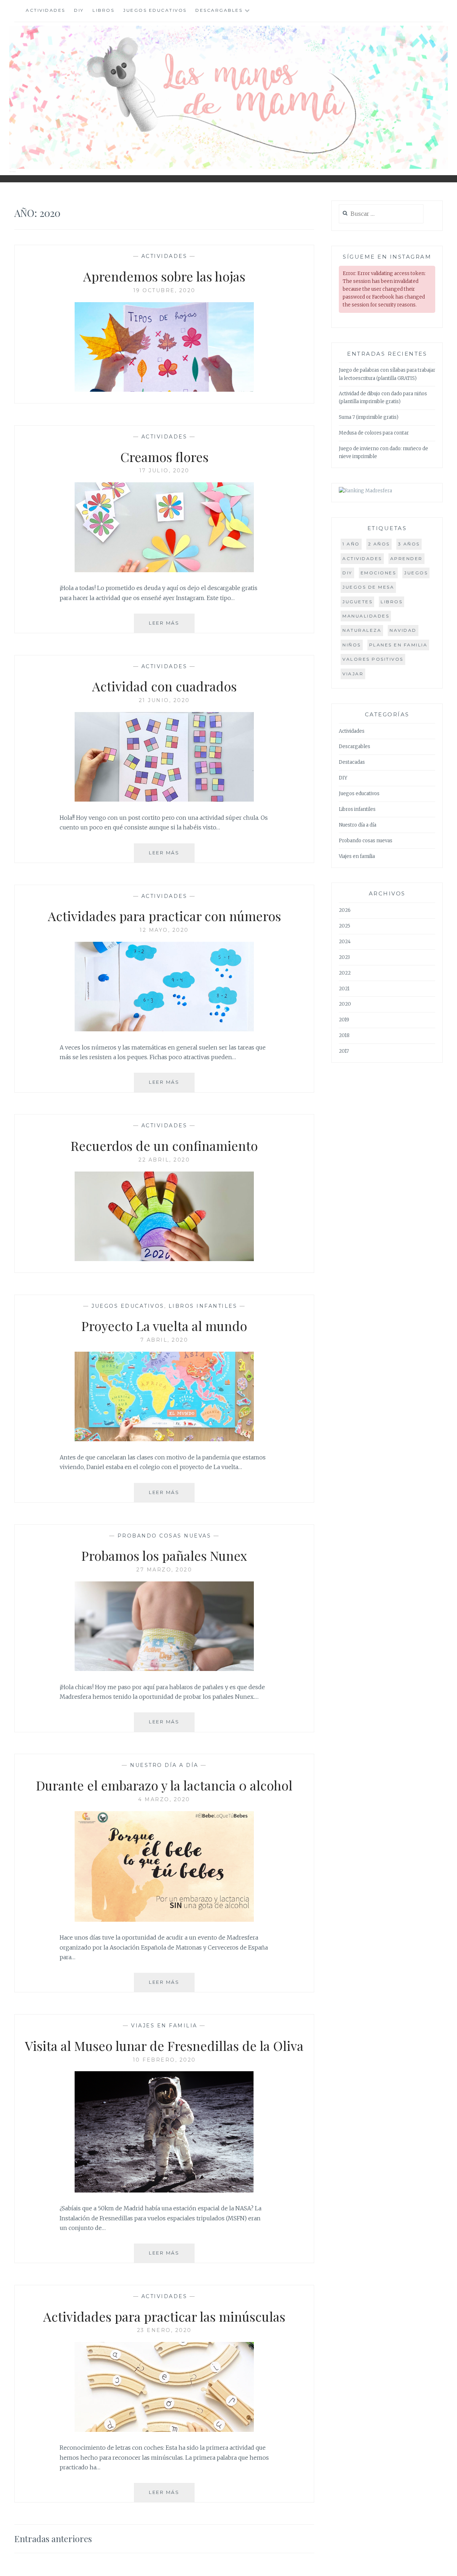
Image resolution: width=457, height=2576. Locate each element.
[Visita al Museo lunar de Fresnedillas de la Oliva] (134, 2190)
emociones (378, 573)
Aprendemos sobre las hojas (164, 276)
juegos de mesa (368, 587)
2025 (345, 926)
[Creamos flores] (134, 570)
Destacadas (352, 762)
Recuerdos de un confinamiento (164, 1145)
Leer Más (172, 626)
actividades (362, 558)
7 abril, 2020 (164, 1340)
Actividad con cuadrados (164, 686)
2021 (344, 989)
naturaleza (362, 630)
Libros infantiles (203, 1306)
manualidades (366, 616)
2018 (344, 1035)
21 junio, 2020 (164, 700)
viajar (353, 674)
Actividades (46, 10)
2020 (345, 1004)
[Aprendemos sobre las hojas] (134, 390)
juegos (416, 573)
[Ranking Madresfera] (365, 491)
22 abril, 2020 (164, 1160)
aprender (406, 558)
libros (391, 602)
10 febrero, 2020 (164, 2060)
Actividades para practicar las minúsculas (164, 2316)
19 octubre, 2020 (164, 290)
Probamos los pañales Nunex (164, 1555)
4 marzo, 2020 (164, 1799)
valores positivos (373, 659)
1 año (351, 544)
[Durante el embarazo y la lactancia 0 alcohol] (134, 1920)
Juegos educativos (155, 10)
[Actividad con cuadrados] (134, 799)
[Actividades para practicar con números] (134, 1029)
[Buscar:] (381, 214)
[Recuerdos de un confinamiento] (134, 1259)
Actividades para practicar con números (164, 916)
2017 (344, 1051)
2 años (379, 544)
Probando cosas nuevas (164, 1536)
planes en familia (398, 645)
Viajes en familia (164, 2026)
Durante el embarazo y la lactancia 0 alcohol (164, 1785)
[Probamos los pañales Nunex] (134, 1669)
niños (352, 645)
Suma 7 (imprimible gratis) (369, 417)
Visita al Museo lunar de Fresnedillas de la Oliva (164, 2046)
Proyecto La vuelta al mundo (164, 1326)
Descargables (219, 10)
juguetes (357, 602)
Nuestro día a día (164, 1765)
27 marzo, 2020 (164, 1570)
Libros (103, 10)
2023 (344, 957)
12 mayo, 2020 (164, 930)
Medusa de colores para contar (374, 433)
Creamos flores (164, 457)
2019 (344, 1020)
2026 (345, 910)
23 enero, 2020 (164, 2330)
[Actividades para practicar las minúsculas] (134, 2430)
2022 (345, 973)
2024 (345, 942)
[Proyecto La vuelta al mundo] (134, 1439)
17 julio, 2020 (164, 471)
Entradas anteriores (53, 2539)
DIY (79, 10)
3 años (409, 544)
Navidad (403, 630)
